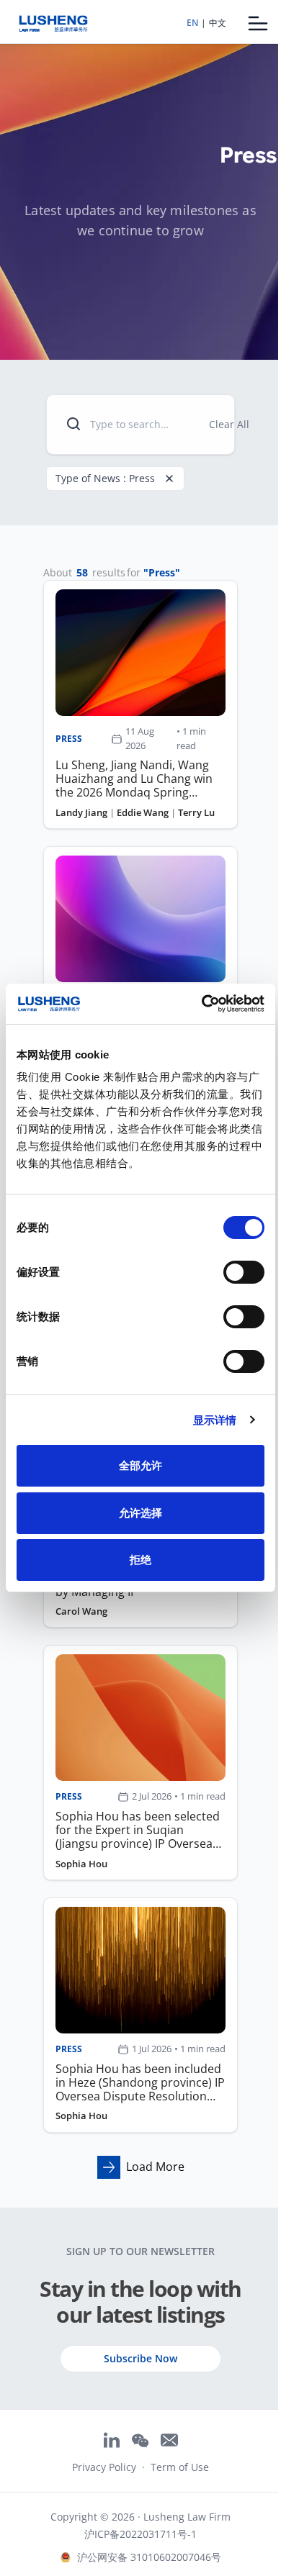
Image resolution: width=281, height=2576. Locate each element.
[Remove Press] (169, 479)
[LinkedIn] (112, 2440)
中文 (218, 23)
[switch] (244, 1272)
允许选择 (140, 1513)
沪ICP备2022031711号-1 (140, 2534)
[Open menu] (258, 23)
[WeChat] (140, 2441)
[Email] (169, 2440)
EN (192, 23)
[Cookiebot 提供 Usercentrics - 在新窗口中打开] (202, 1004)
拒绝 (140, 1560)
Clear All (229, 424)
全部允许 (140, 1465)
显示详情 (215, 1420)
